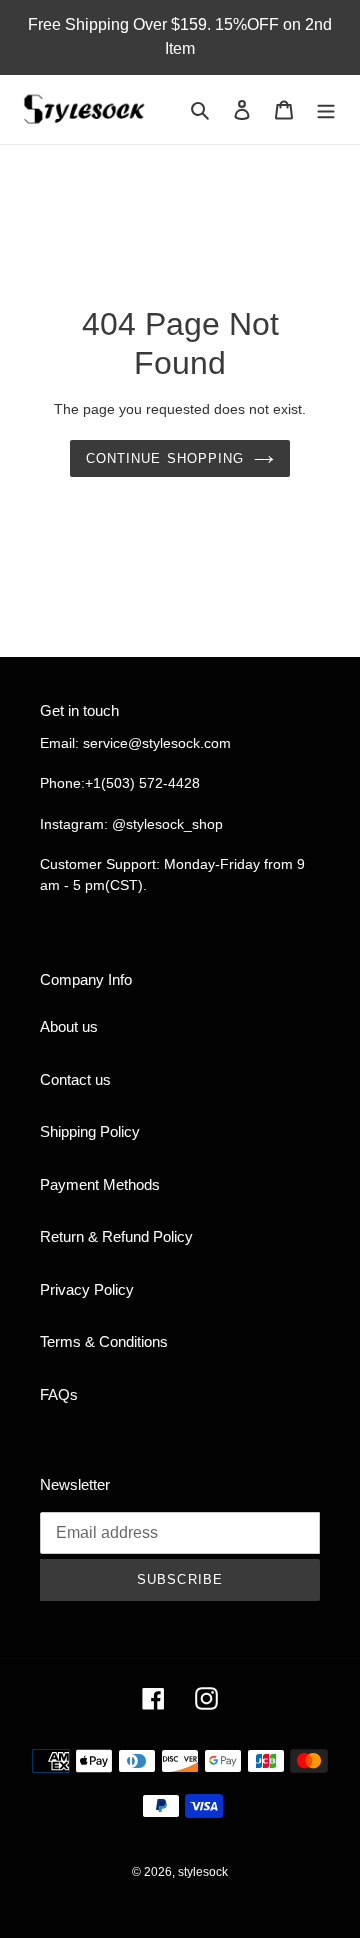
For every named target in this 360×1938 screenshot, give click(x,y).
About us (69, 1026)
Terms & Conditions (104, 1341)
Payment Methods (100, 1184)
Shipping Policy (90, 1131)
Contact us (75, 1079)
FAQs (59, 1394)
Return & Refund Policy (116, 1236)
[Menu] (326, 109)
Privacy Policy (87, 1289)
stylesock (203, 1872)
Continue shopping (165, 458)
